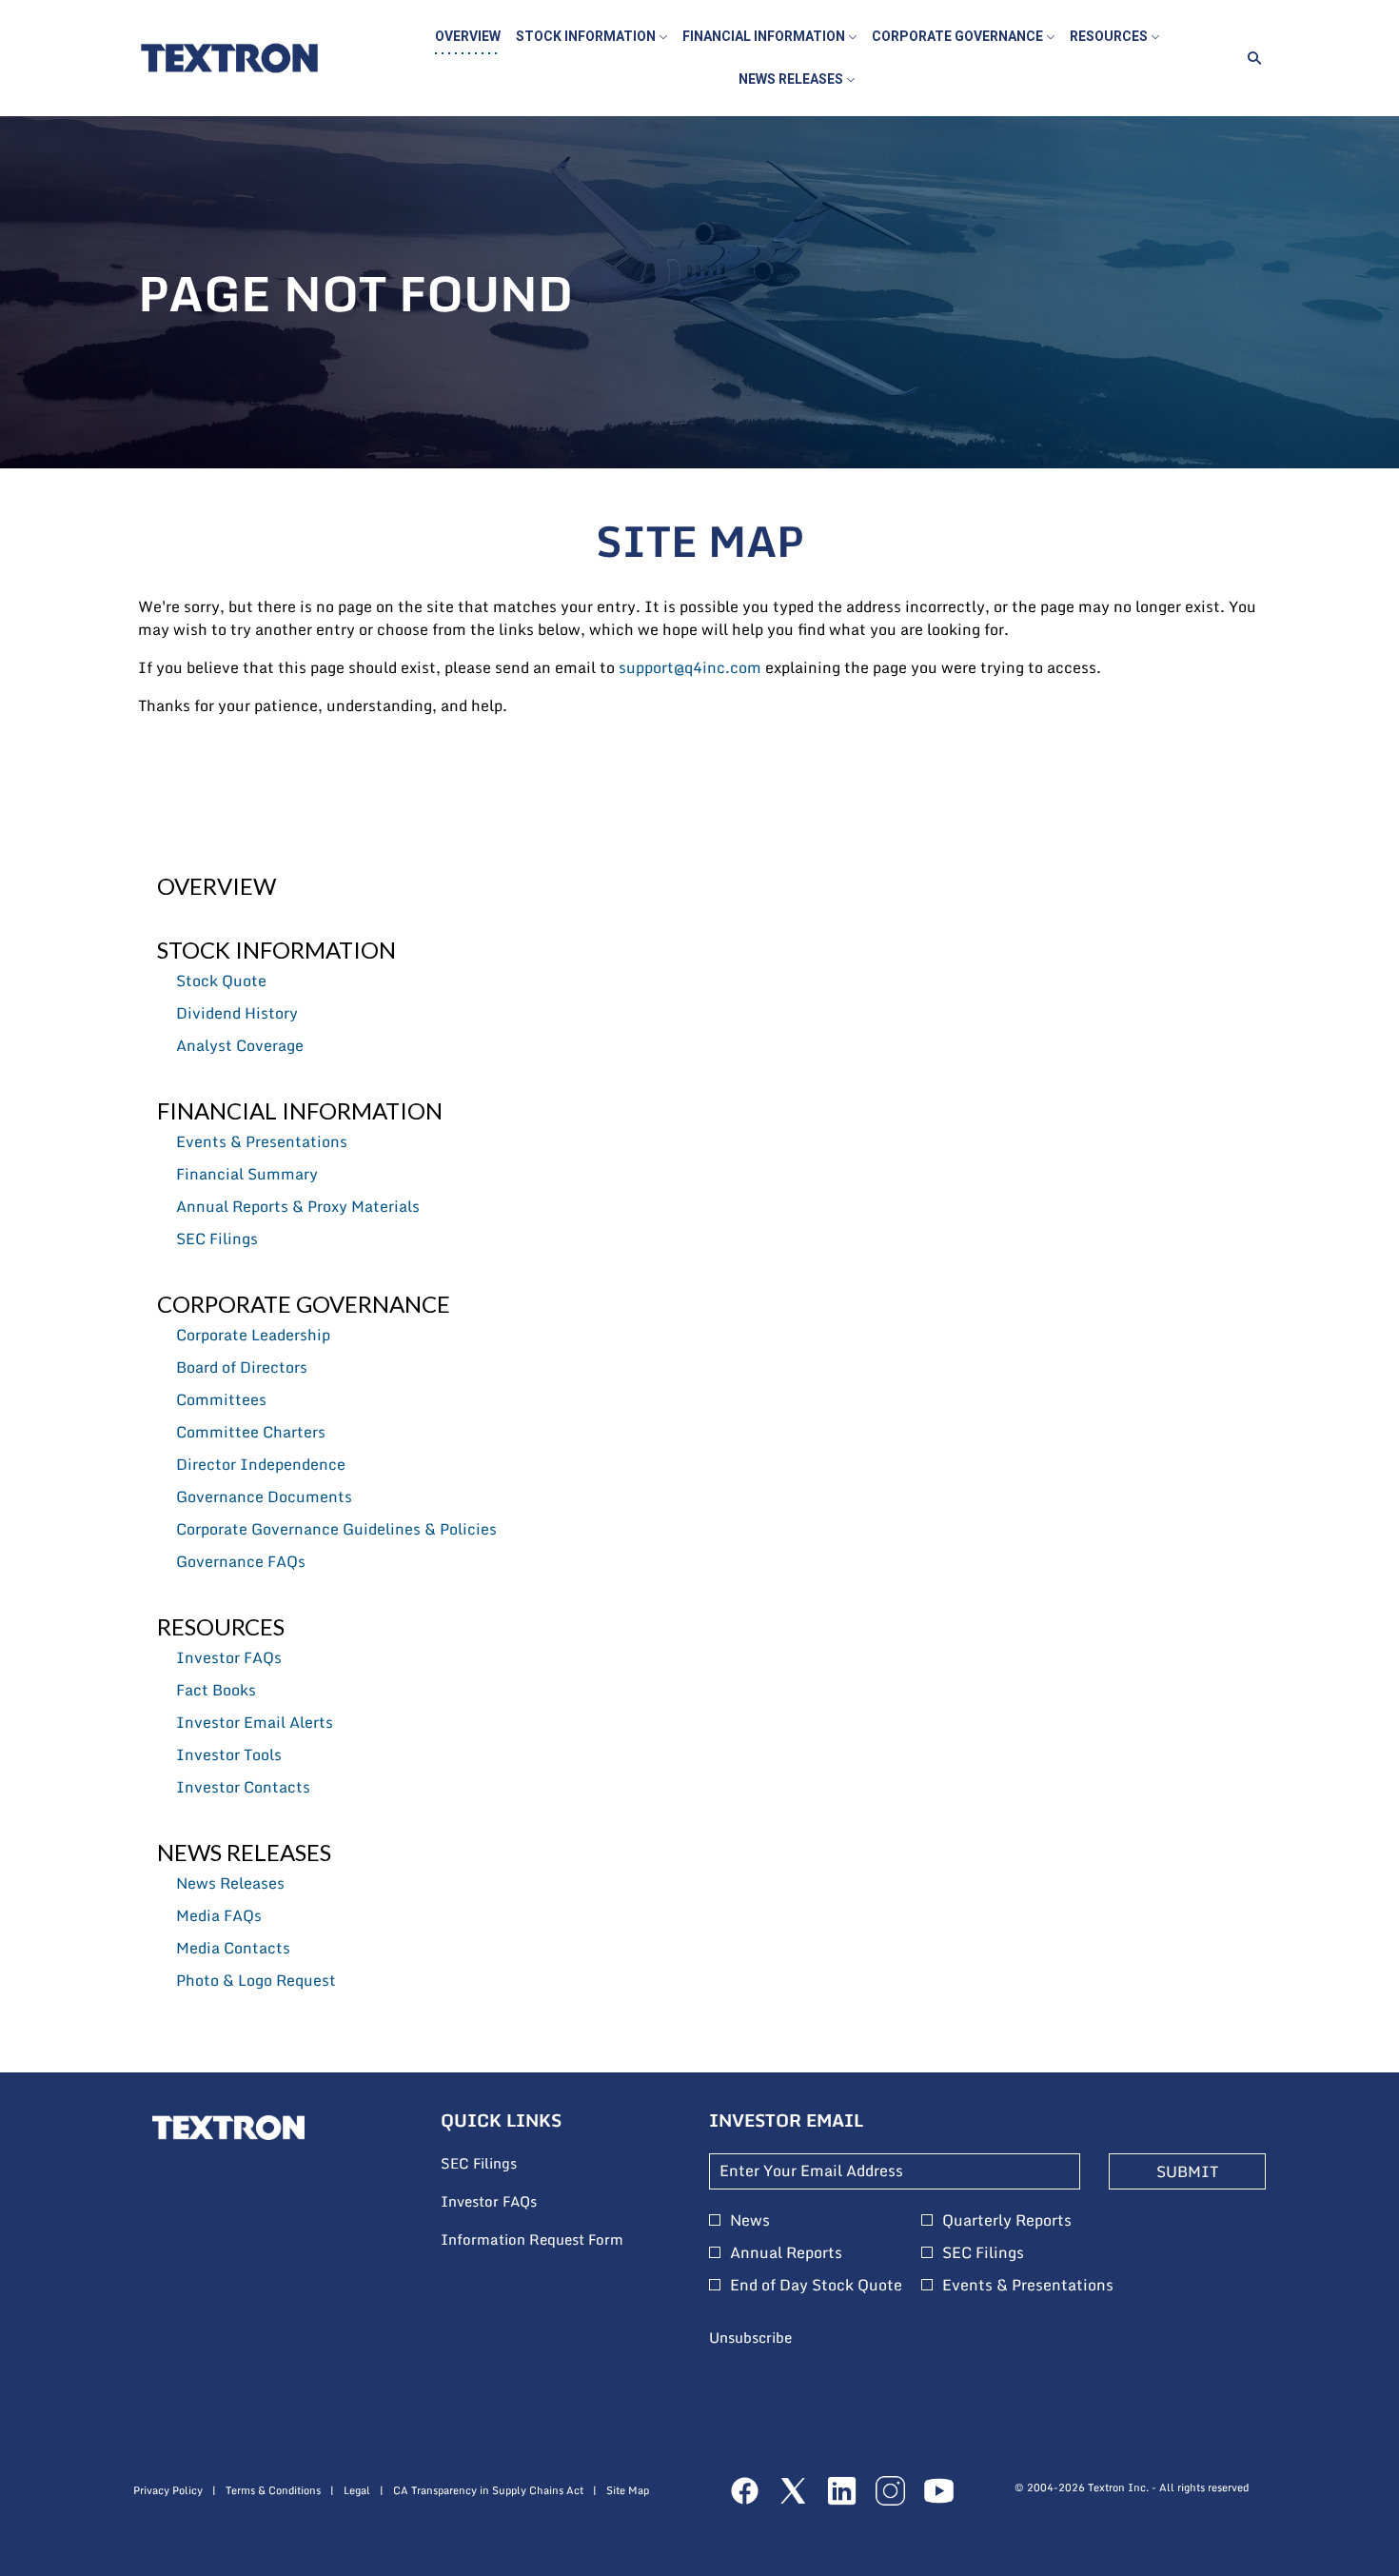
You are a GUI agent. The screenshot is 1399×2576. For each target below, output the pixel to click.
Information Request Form (556, 2240)
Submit (1187, 2171)
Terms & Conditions (273, 2491)
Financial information (300, 1110)
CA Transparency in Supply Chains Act (488, 2491)
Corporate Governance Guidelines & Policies (336, 1529)
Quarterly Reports (1007, 2220)
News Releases (244, 1852)
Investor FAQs (229, 1657)
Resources (221, 1626)
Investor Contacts (243, 1787)
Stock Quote (221, 981)
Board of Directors (242, 1367)
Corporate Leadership (253, 1335)
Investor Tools (229, 1754)
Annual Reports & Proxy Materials (298, 1206)
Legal (357, 2491)
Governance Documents (264, 1496)
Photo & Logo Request (256, 1980)
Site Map (628, 2491)
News (750, 2220)
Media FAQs (219, 1915)
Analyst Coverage (240, 1045)
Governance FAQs (241, 1561)
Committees (221, 1399)
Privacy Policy (168, 2491)
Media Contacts (233, 1948)
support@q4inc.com (690, 667)
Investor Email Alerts (255, 1722)
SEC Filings (217, 1238)
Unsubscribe (750, 2337)
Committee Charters (251, 1432)
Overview (217, 886)
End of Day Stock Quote (816, 2285)
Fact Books (216, 1690)
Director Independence (261, 1464)
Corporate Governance (304, 1304)
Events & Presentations (262, 1141)
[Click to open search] (1250, 59)
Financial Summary (247, 1174)
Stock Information (276, 950)
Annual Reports (786, 2252)
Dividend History (237, 1013)
